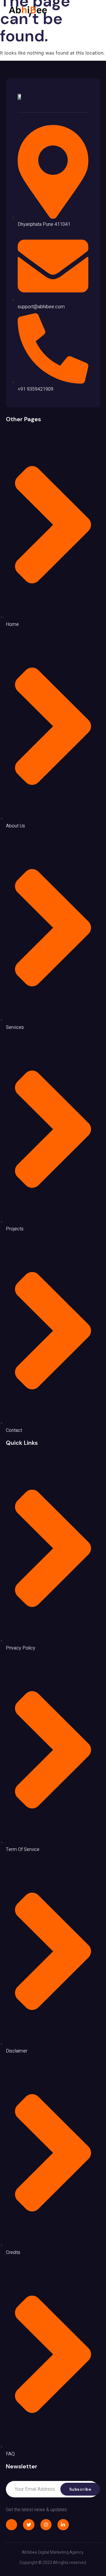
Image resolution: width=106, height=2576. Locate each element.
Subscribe (80, 2489)
